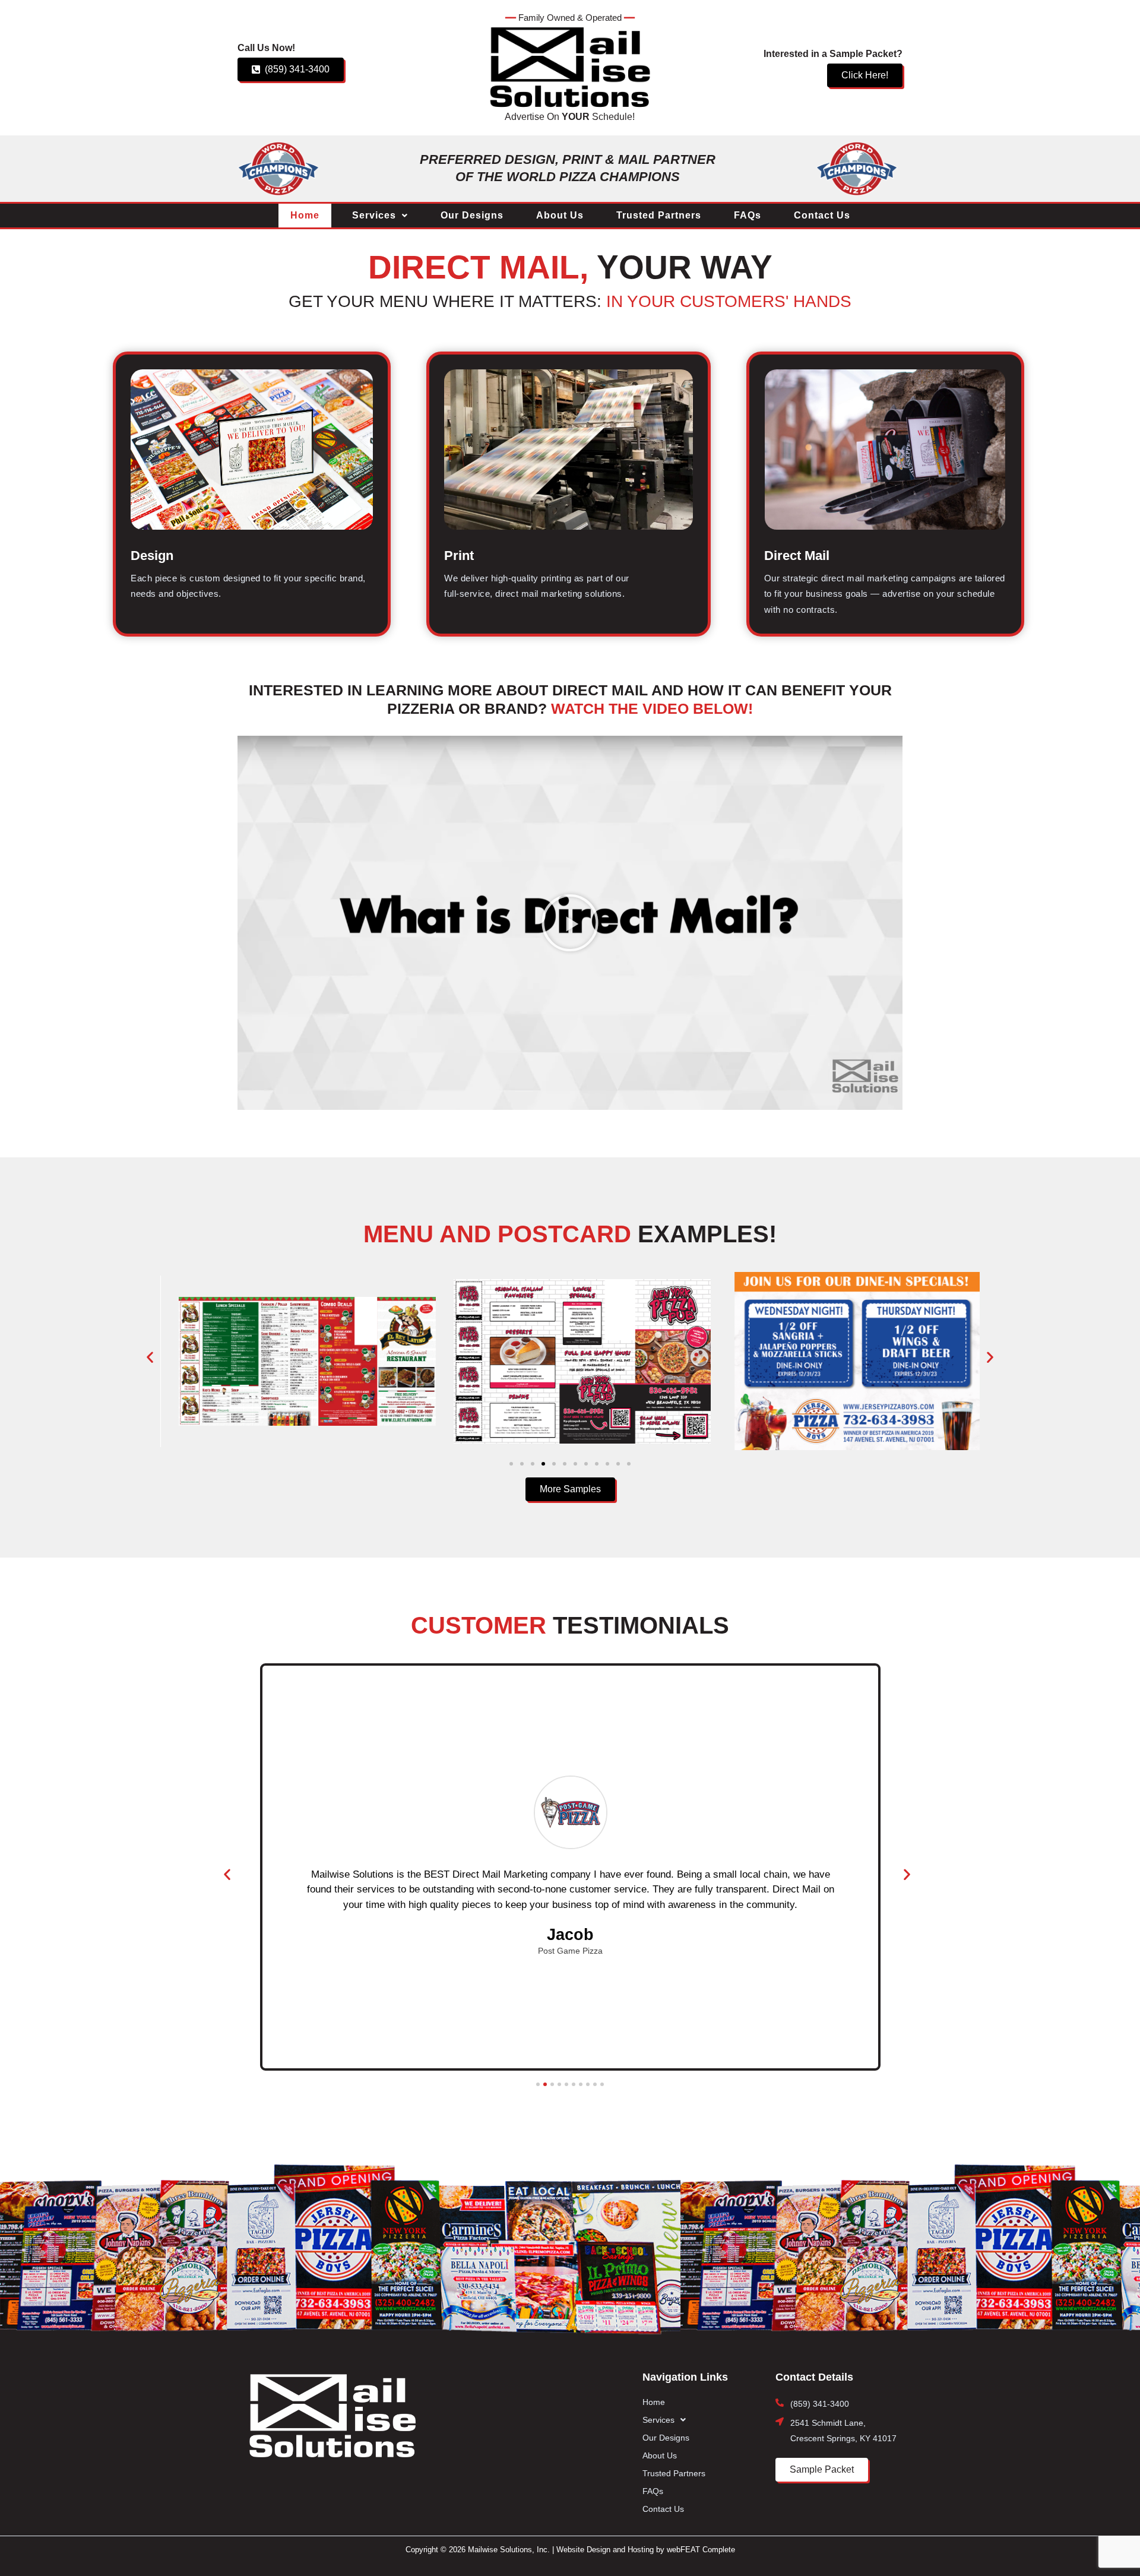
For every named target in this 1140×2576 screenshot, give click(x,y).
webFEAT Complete (701, 2550)
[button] (380, 216)
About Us (560, 215)
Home (305, 215)
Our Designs (472, 215)
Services (374, 215)
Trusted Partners (659, 215)
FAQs (748, 215)
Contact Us (822, 215)
